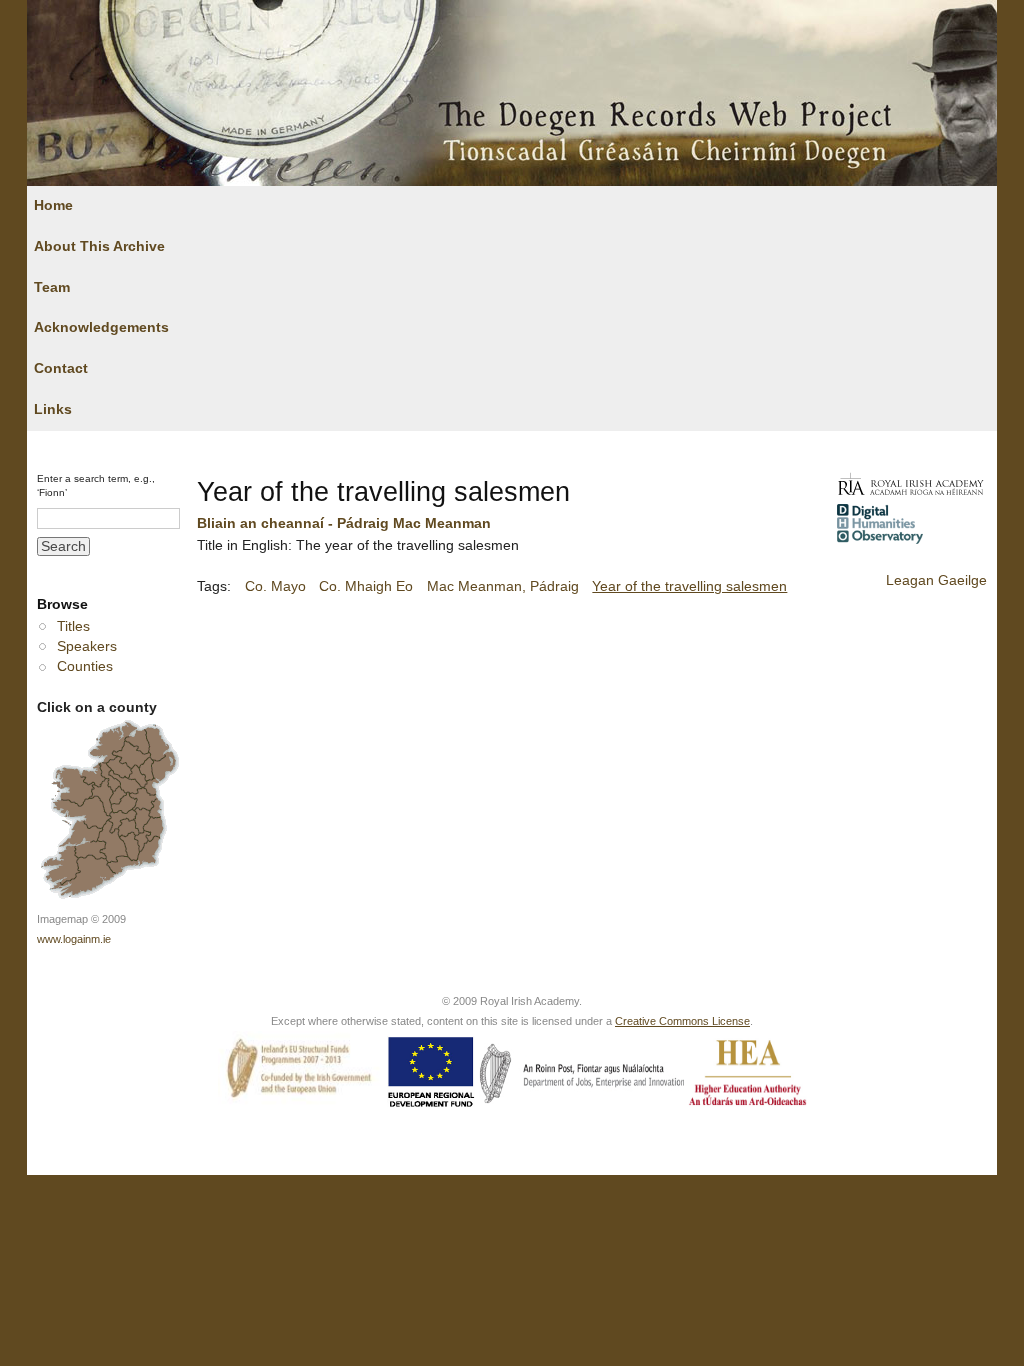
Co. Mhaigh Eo (366, 586)
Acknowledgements (101, 327)
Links (53, 409)
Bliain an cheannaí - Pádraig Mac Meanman (344, 523)
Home (53, 205)
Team (52, 287)
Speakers (87, 646)
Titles (73, 626)
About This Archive (99, 246)
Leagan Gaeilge (936, 580)
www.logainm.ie (74, 939)
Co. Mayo (275, 586)
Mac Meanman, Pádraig (503, 586)
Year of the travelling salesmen (689, 586)
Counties (85, 666)
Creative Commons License (682, 1021)
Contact (61, 368)
